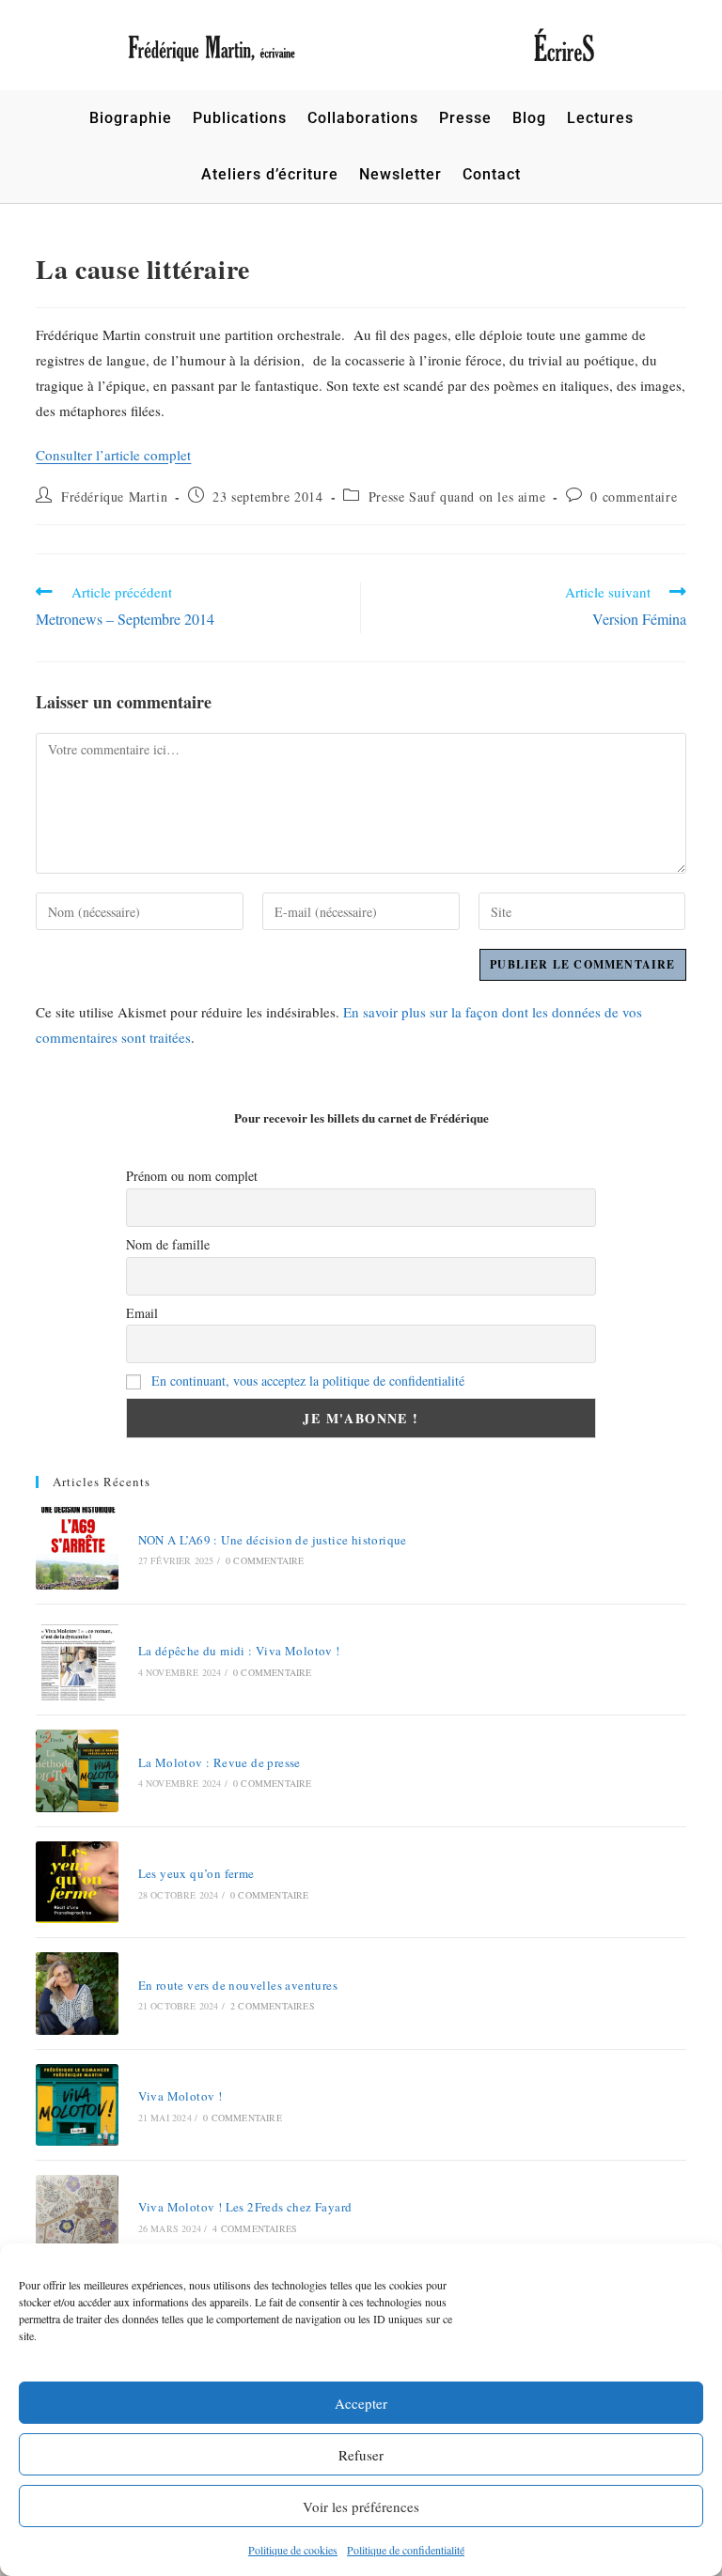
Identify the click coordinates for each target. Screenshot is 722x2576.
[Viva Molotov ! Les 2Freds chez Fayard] (77, 2216)
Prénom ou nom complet (192, 1176)
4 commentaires (255, 2228)
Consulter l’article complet (113, 455)
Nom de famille (168, 1244)
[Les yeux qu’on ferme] (77, 1882)
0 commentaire (634, 497)
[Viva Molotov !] (77, 2105)
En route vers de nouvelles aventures (238, 1985)
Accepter (361, 2403)
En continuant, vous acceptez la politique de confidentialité (308, 1381)
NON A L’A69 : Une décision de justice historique (273, 1540)
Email (142, 1313)
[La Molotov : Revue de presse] (77, 1770)
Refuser (361, 2455)
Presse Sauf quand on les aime (457, 497)
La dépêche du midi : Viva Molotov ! (239, 1651)
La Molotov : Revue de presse (220, 1762)
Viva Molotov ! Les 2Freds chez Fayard (245, 2207)
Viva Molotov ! (180, 2096)
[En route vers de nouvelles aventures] (77, 1993)
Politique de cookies (293, 2550)
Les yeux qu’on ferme (196, 1873)
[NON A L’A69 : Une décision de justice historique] (77, 1548)
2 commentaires (273, 2006)
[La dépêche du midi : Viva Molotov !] (77, 1660)
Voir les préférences (361, 2506)
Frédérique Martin (114, 497)
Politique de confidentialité (406, 2550)
